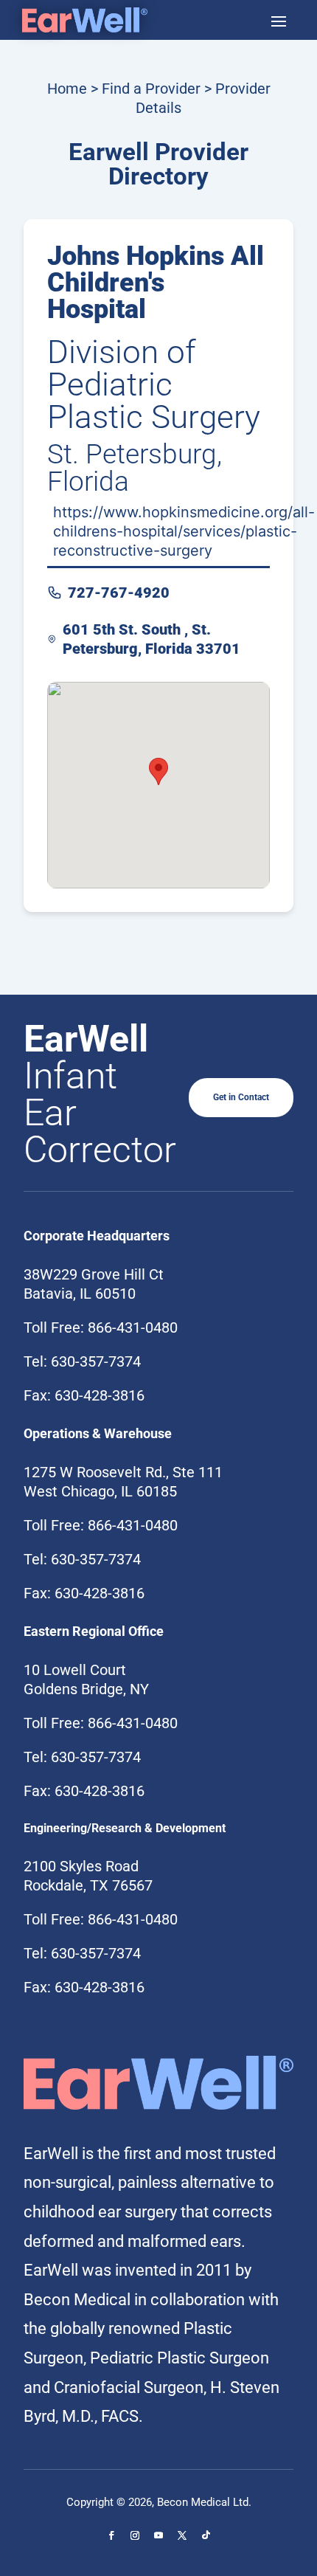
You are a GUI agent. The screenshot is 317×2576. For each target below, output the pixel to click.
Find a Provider (151, 89)
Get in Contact (241, 1097)
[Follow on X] (182, 2535)
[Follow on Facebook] (111, 2535)
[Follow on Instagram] (135, 2535)
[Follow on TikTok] (206, 2535)
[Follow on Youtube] (158, 2535)
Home (67, 89)
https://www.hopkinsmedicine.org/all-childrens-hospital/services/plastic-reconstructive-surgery (184, 531)
